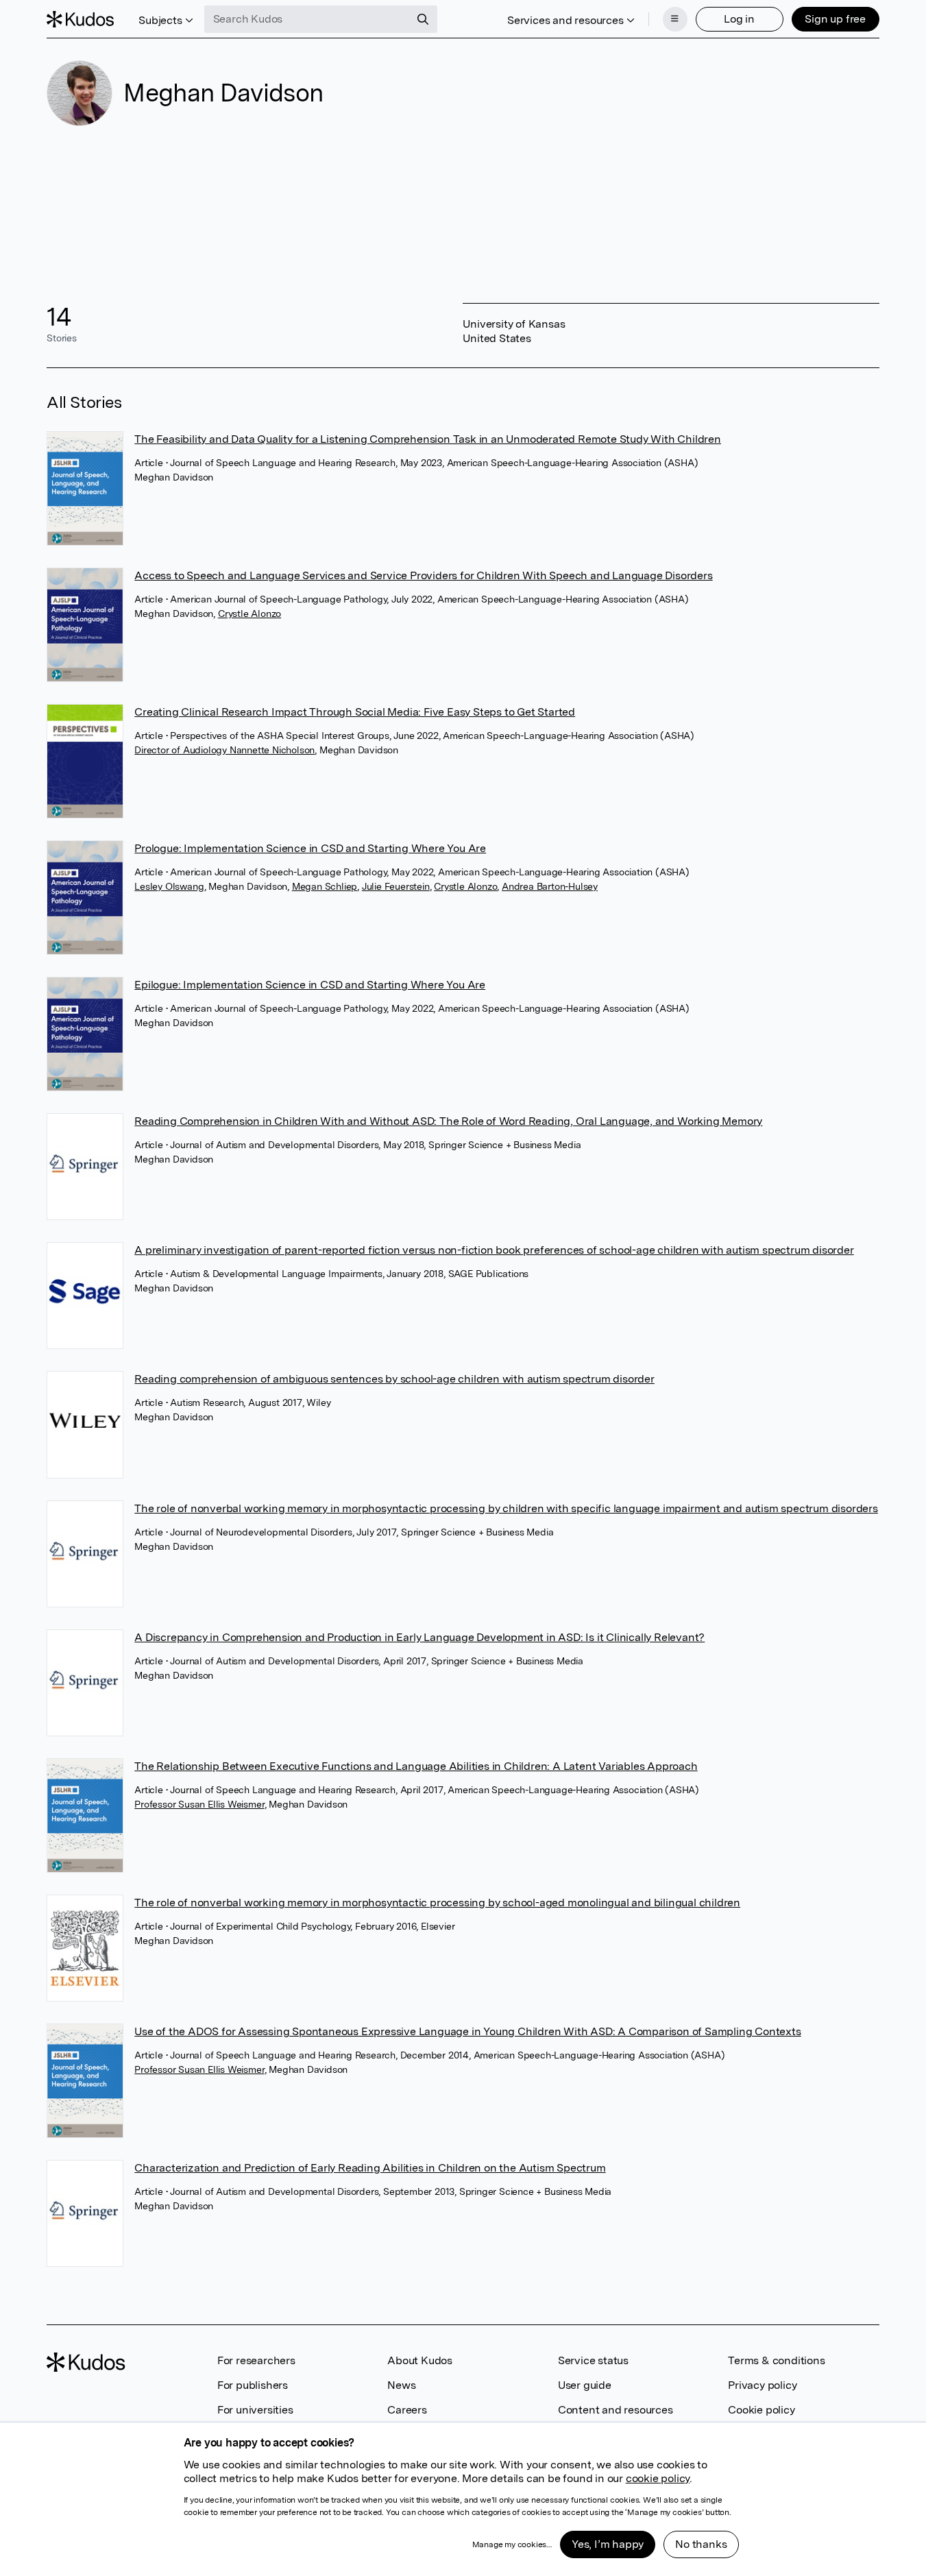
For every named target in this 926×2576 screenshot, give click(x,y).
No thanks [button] (701, 2544)
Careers (407, 2410)
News (401, 2385)
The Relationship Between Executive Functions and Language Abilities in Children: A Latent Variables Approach (416, 1766)
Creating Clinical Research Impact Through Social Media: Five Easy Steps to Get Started (355, 712)
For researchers (256, 2360)
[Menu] (675, 19)
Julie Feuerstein (396, 886)
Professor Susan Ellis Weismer (199, 1804)
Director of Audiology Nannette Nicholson (224, 750)
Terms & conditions (776, 2360)
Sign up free (835, 19)
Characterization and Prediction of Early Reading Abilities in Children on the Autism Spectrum (370, 2168)
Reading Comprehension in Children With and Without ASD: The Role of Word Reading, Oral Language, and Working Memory (448, 1121)
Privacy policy (762, 2385)
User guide (585, 2385)
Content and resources (616, 2410)
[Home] (80, 19)
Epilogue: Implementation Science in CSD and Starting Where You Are (310, 985)
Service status (593, 2360)
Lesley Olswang (169, 886)
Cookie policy (761, 2410)
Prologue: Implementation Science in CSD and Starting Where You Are (310, 848)
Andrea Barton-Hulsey (550, 886)
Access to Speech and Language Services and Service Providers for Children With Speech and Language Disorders (423, 575)
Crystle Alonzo (249, 613)
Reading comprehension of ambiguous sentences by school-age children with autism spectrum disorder (394, 1379)
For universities (255, 2410)
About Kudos (420, 2360)
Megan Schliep (325, 886)
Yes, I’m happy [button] (608, 2544)
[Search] (423, 19)
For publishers (253, 2385)
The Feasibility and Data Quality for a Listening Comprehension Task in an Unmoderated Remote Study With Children (428, 439)
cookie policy (658, 2478)
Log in (739, 19)
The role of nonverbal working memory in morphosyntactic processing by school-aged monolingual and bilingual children (437, 1903)
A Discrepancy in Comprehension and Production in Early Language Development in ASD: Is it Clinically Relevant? (419, 1637)
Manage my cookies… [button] (512, 2544)
